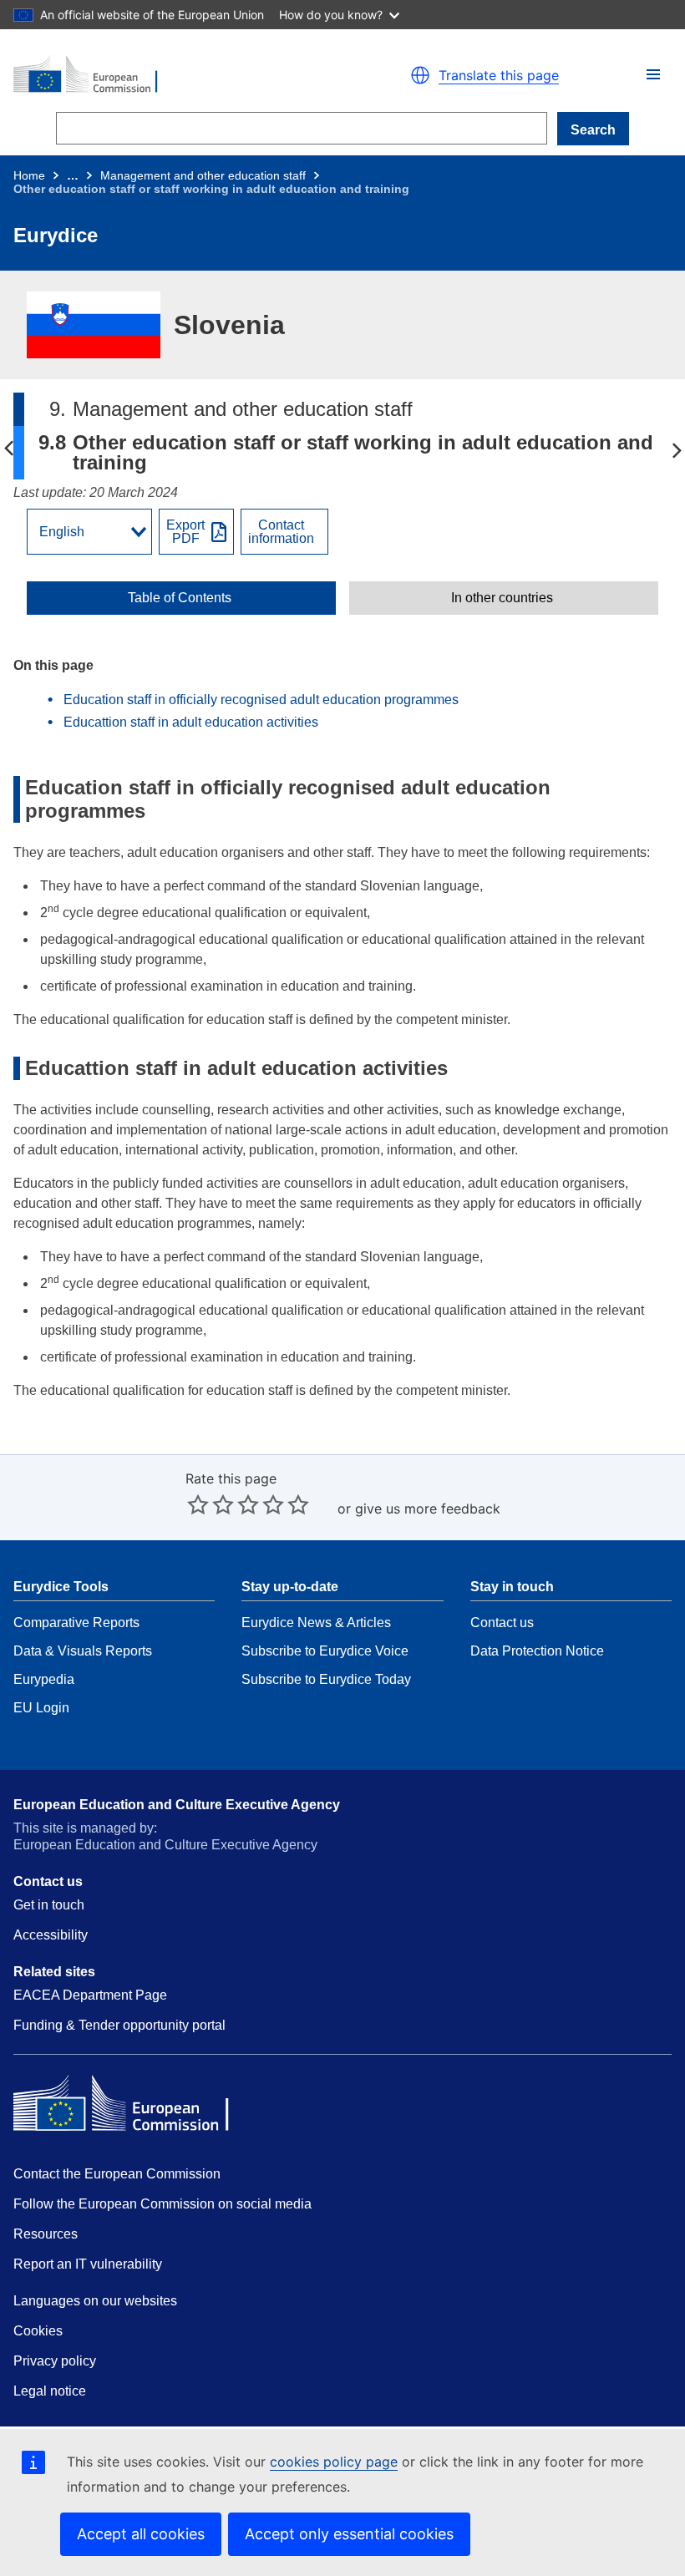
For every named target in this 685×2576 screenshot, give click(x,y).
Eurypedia (44, 1679)
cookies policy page (334, 2462)
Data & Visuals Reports (83, 1651)
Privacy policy (55, 2361)
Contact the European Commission (117, 2174)
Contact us (502, 1623)
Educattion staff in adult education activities (191, 722)
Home (29, 175)
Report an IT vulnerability (88, 2264)
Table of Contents (180, 598)
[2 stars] (211, 1504)
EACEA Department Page (90, 1995)
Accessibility (51, 1935)
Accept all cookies (141, 2534)
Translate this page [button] (499, 75)
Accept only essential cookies (349, 2534)
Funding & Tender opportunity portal (119, 2025)
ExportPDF (185, 532)
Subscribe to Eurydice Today (326, 1679)
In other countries (502, 598)
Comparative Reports (76, 1623)
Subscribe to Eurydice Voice (325, 1651)
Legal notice (50, 2391)
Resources (46, 2234)
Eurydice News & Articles (316, 1623)
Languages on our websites (95, 2301)
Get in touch (49, 1905)
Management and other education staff (203, 175)
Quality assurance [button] (677, 449)
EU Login (41, 1708)
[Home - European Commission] (170, 75)
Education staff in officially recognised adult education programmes (261, 700)
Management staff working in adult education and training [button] (8, 449)
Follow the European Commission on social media (162, 2204)
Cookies (38, 2331)
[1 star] (198, 1504)
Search (593, 130)
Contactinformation (281, 532)
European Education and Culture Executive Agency (177, 1805)
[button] (653, 74)
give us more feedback (428, 1509)
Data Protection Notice (537, 1651)
